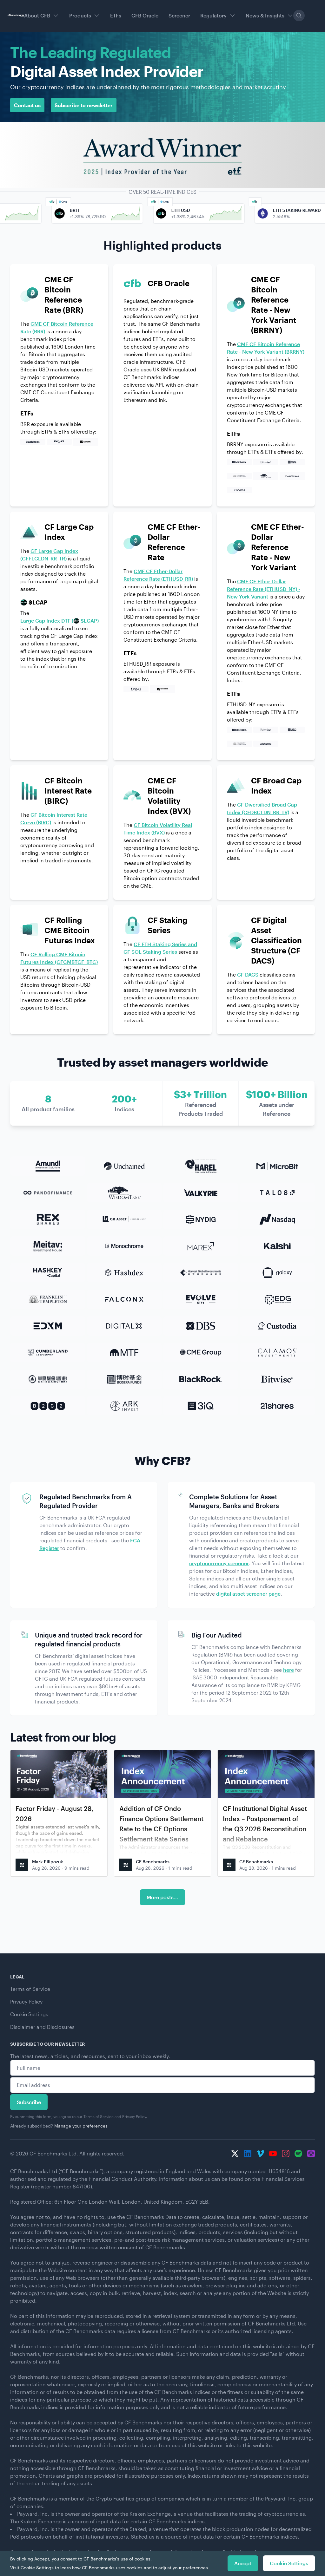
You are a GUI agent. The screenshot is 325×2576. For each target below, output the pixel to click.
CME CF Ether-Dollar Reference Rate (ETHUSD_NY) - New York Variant (264, 589)
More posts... (162, 1897)
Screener (179, 15)
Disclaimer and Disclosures (42, 2027)
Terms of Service (30, 1989)
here (289, 1670)
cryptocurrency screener (219, 1563)
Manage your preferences (81, 2126)
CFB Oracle (145, 15)
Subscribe (29, 2102)
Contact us (27, 105)
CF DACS (248, 974)
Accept (243, 2563)
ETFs (116, 15)
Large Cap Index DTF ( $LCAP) (60, 621)
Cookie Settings (29, 2014)
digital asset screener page (248, 1594)
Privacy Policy (26, 2001)
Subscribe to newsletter (84, 105)
